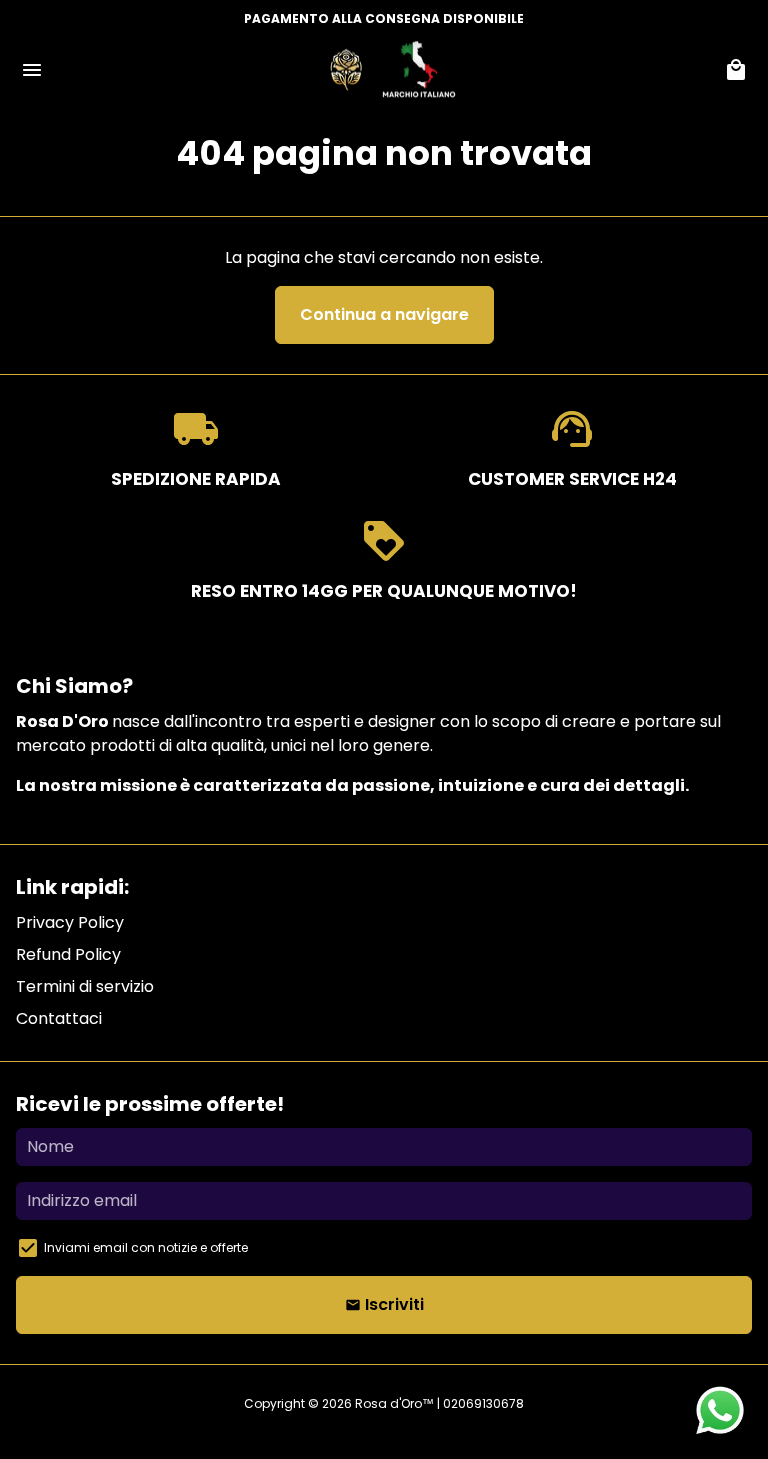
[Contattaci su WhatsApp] (720, 1411)
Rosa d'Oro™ (394, 1403)
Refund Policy (68, 954)
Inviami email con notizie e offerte (146, 1247)
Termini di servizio (85, 986)
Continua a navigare (384, 314)
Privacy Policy (70, 922)
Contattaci (59, 1018)
